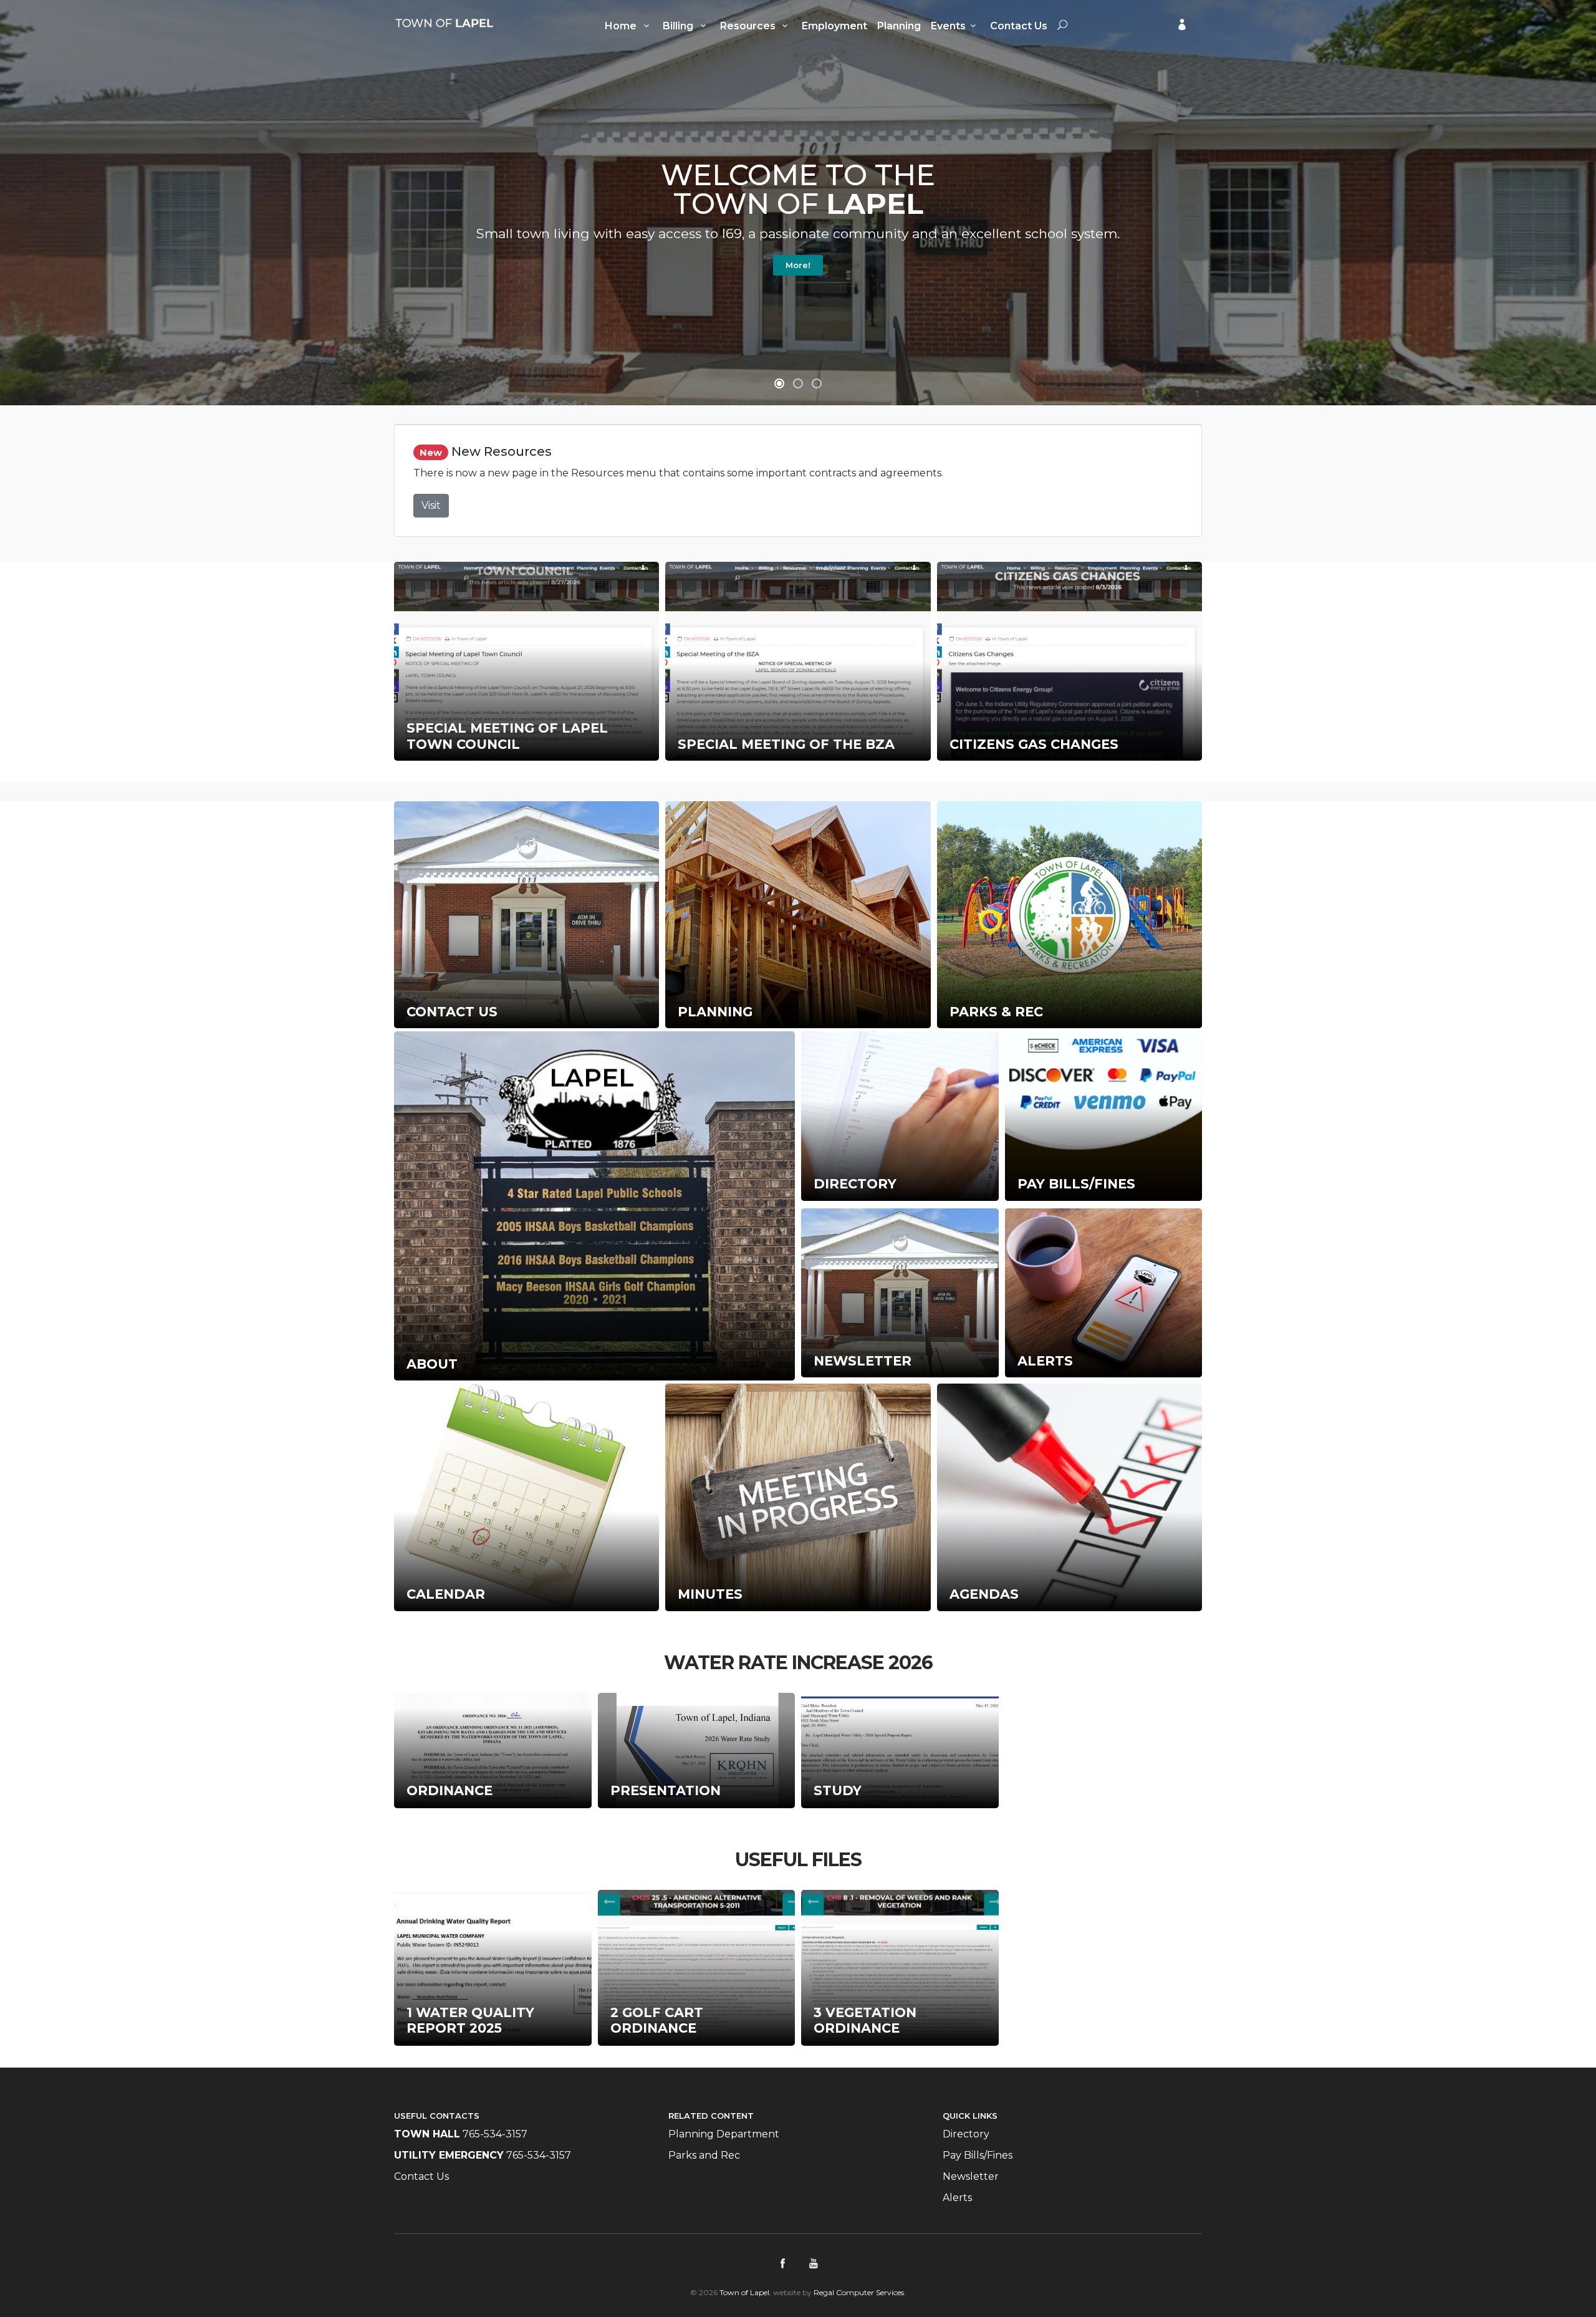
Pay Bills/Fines (978, 2155)
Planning (899, 26)
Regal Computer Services (859, 2292)
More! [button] (798, 265)
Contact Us (1019, 26)
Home (622, 26)
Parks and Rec (704, 2155)
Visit (431, 505)
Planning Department (724, 2134)
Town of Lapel (744, 2292)
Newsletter (971, 2176)
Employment (834, 26)
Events (948, 26)
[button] (779, 383)
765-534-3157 (495, 2134)
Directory (966, 2134)
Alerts (957, 2198)
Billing (679, 26)
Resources (749, 26)
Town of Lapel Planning (444, 23)
